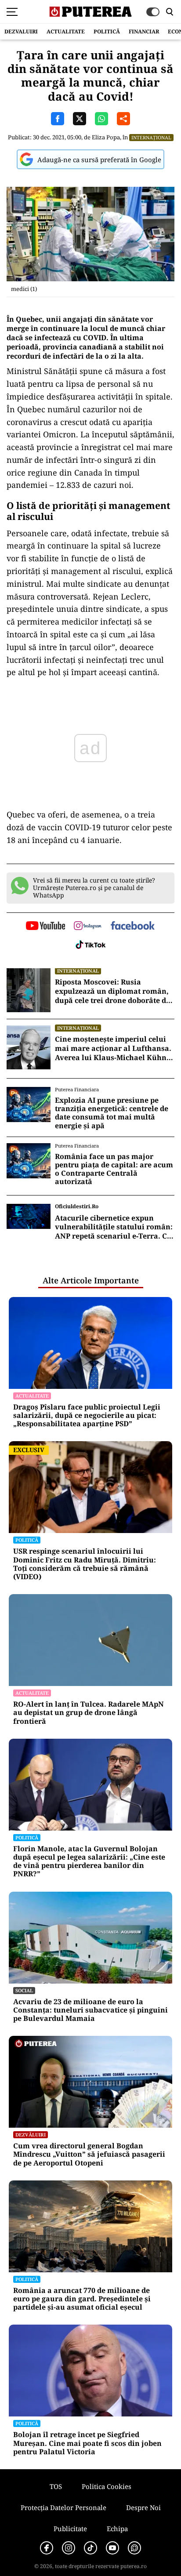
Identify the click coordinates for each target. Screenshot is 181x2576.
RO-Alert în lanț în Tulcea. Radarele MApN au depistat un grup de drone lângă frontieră (89, 1713)
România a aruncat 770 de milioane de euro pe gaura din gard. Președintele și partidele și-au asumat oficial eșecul (82, 2299)
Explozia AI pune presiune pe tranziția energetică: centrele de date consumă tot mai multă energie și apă (112, 1113)
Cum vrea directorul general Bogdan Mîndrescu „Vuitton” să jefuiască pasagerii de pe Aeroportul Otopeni (89, 2155)
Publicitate (70, 2529)
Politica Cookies (107, 2486)
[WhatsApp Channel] (134, 2548)
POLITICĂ (107, 31)
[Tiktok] (90, 2548)
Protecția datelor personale (63, 2507)
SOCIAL (24, 1990)
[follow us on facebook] (133, 926)
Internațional (151, 137)
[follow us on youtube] (45, 926)
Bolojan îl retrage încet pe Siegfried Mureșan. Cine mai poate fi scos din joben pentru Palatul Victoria (87, 2443)
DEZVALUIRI (21, 31)
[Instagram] (69, 2548)
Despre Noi (143, 2507)
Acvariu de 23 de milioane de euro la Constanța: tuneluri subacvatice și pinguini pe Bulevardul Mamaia (90, 2010)
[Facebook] (47, 2548)
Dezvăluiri (31, 2135)
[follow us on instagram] (88, 926)
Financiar (144, 31)
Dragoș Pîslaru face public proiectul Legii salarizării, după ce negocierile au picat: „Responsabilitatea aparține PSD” (87, 1416)
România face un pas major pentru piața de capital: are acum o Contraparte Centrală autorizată (114, 1169)
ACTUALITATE (66, 31)
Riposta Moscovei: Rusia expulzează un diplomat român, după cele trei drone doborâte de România (112, 991)
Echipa (117, 2529)
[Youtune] (112, 2548)
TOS (56, 2486)
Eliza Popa (106, 137)
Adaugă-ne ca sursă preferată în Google (99, 160)
